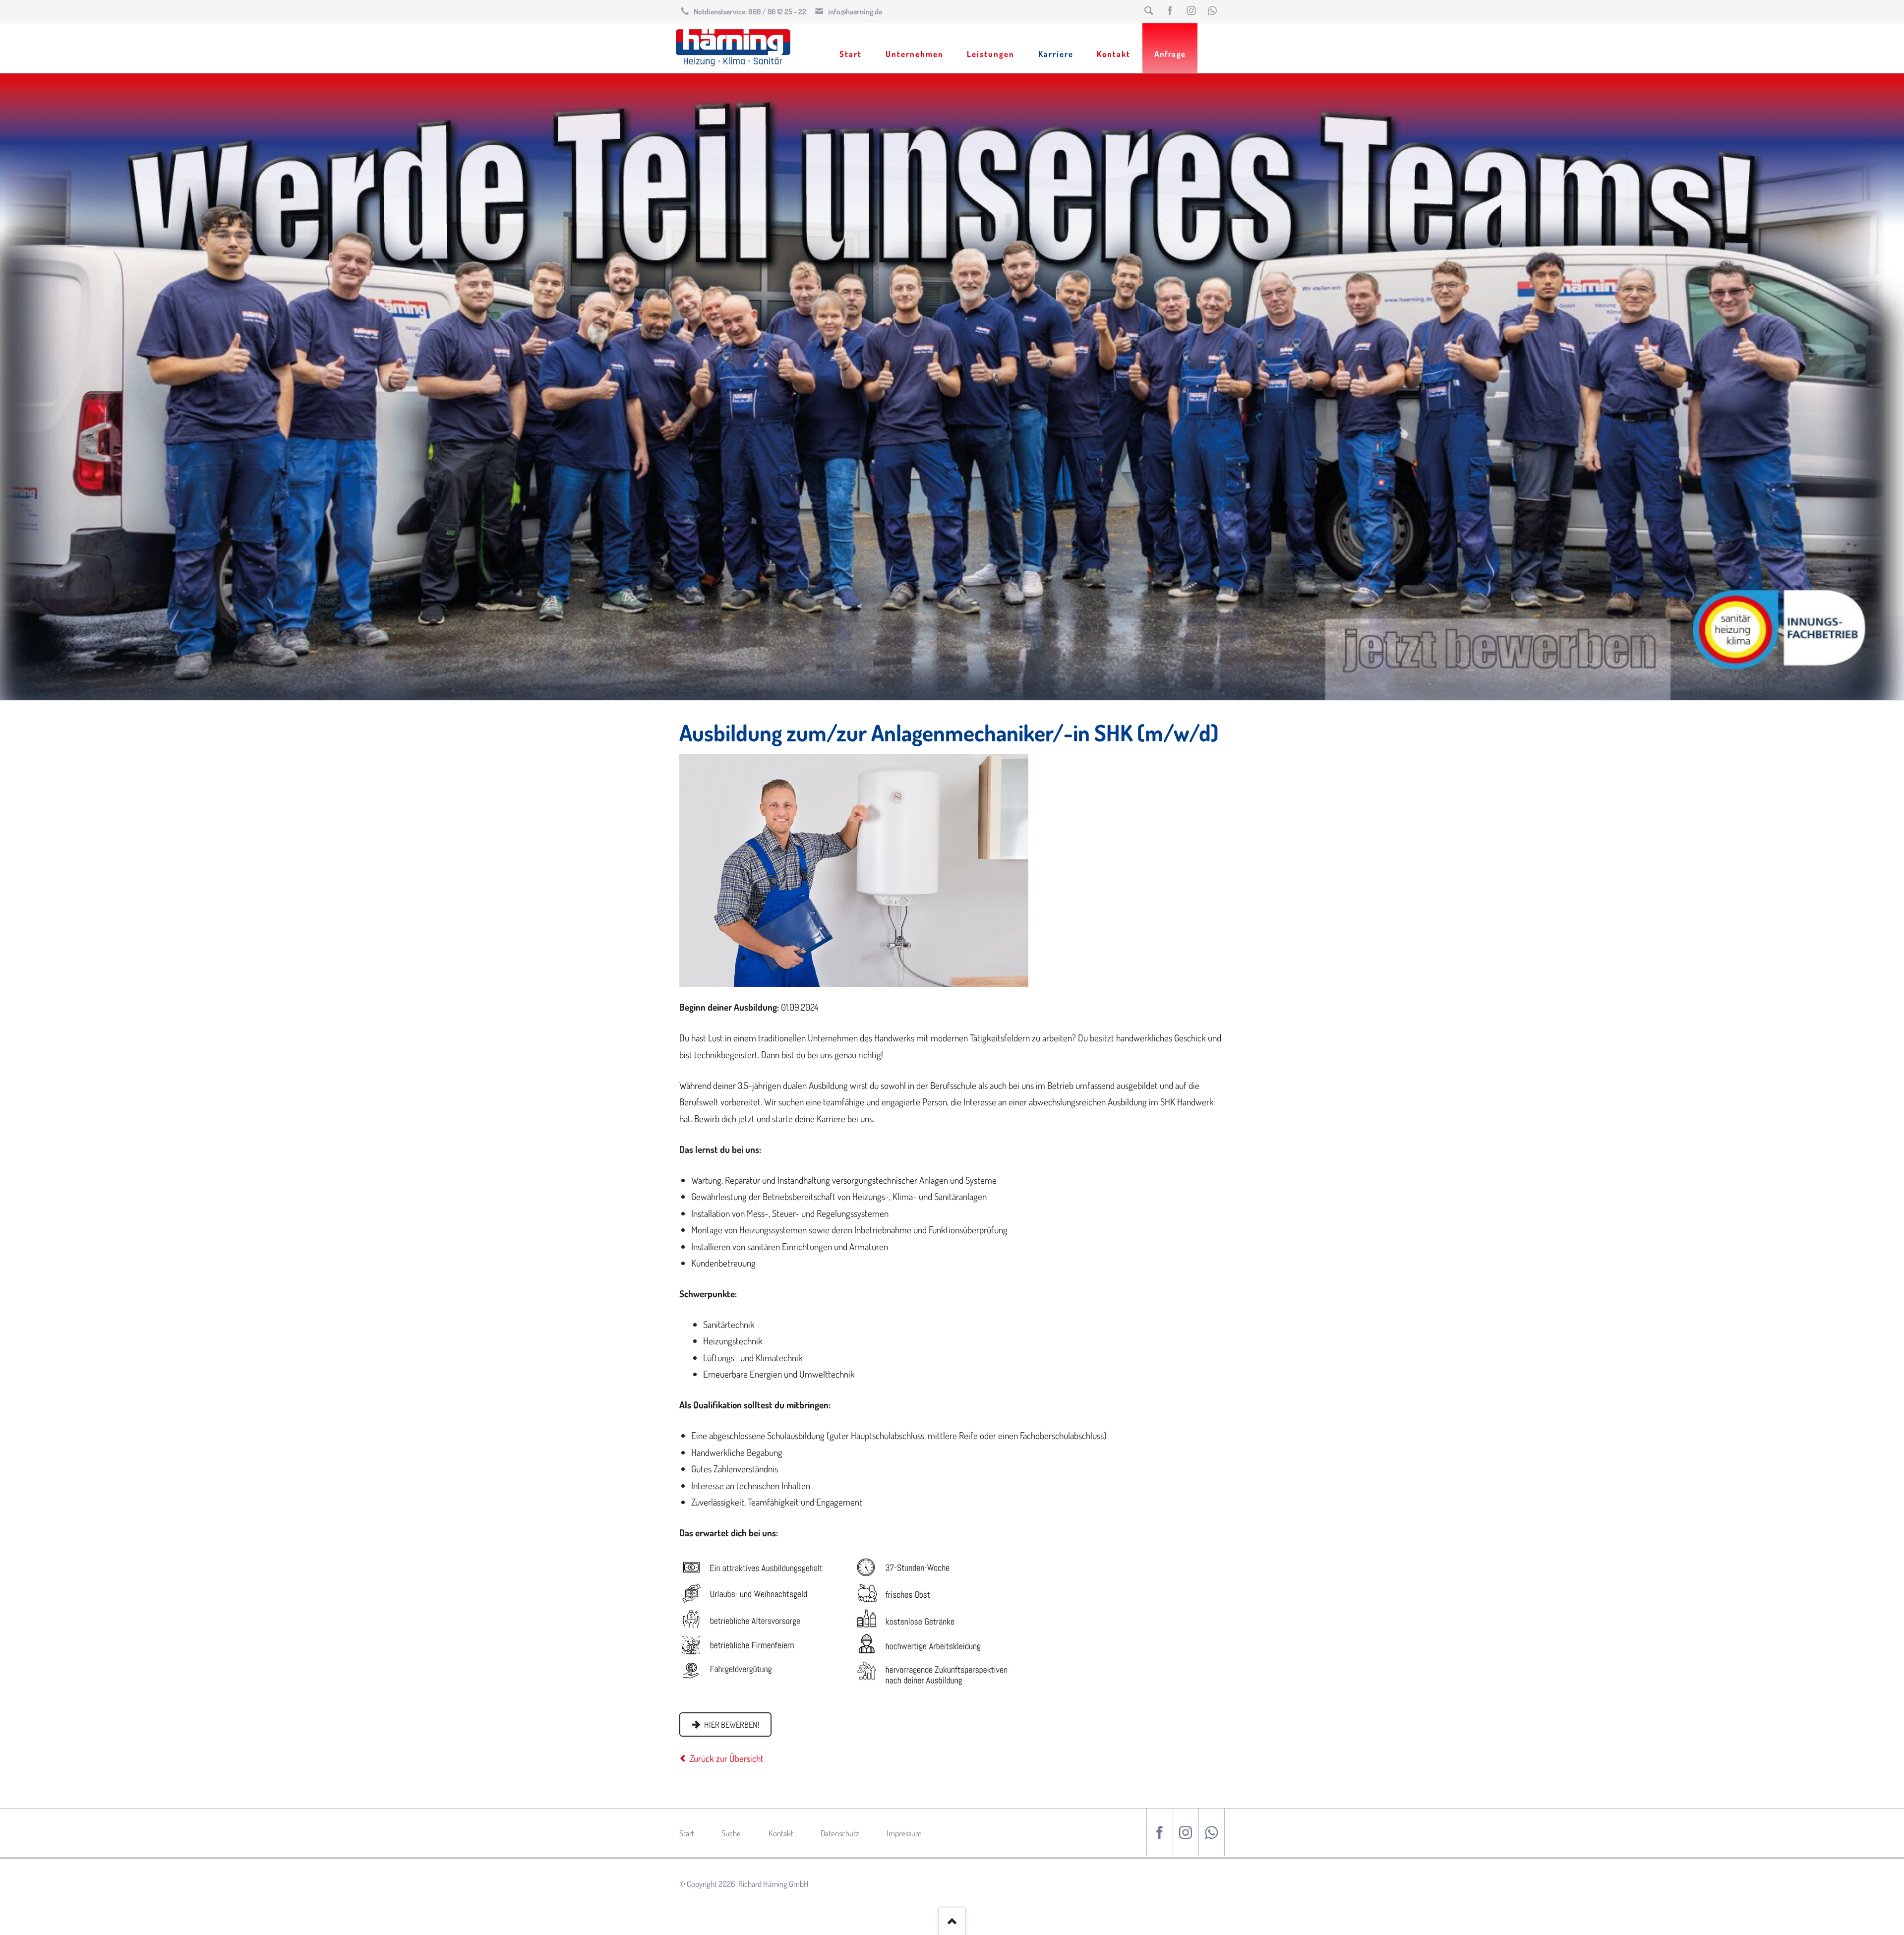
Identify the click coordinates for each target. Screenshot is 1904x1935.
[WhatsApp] (1213, 11)
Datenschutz (840, 1833)
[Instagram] (1191, 11)
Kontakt (781, 1833)
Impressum (904, 1833)
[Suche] (1149, 11)
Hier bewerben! (731, 1724)
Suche (731, 1833)
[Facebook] (1170, 11)
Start (687, 1833)
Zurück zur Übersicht (727, 1758)
